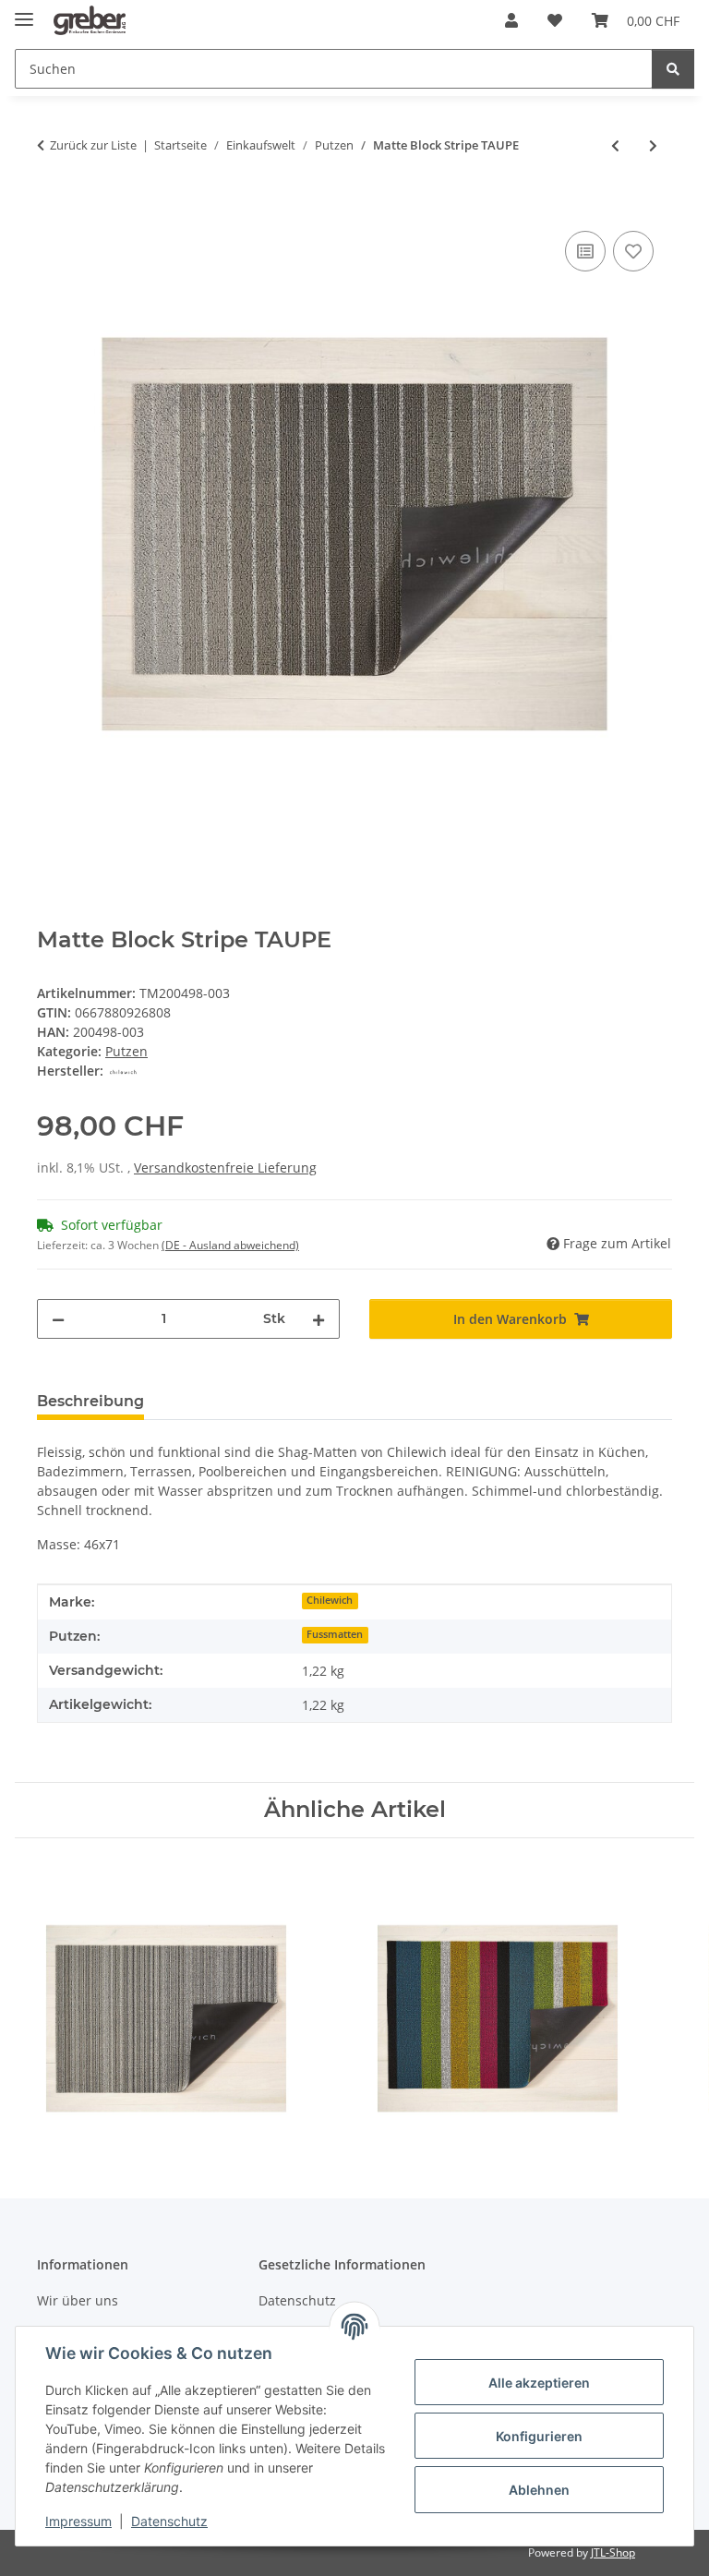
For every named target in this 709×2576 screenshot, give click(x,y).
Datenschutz (169, 2521)
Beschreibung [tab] (90, 1401)
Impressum (78, 2521)
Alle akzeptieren (539, 2383)
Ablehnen (539, 2490)
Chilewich (330, 1600)
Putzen (126, 1051)
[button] (511, 20)
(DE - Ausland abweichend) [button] (230, 1245)
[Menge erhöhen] (318, 1319)
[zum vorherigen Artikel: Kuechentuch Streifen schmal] (615, 145)
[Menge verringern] (58, 1319)
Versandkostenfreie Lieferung (225, 1168)
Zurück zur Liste (93, 145)
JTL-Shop (613, 2552)
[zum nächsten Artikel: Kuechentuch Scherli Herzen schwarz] (653, 145)
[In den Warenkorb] (52, 206)
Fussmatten (335, 1634)
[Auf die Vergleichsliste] (585, 251)
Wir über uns (78, 2300)
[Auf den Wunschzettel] (633, 251)
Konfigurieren (539, 2436)
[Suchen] (673, 69)
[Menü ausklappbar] (24, 12)
